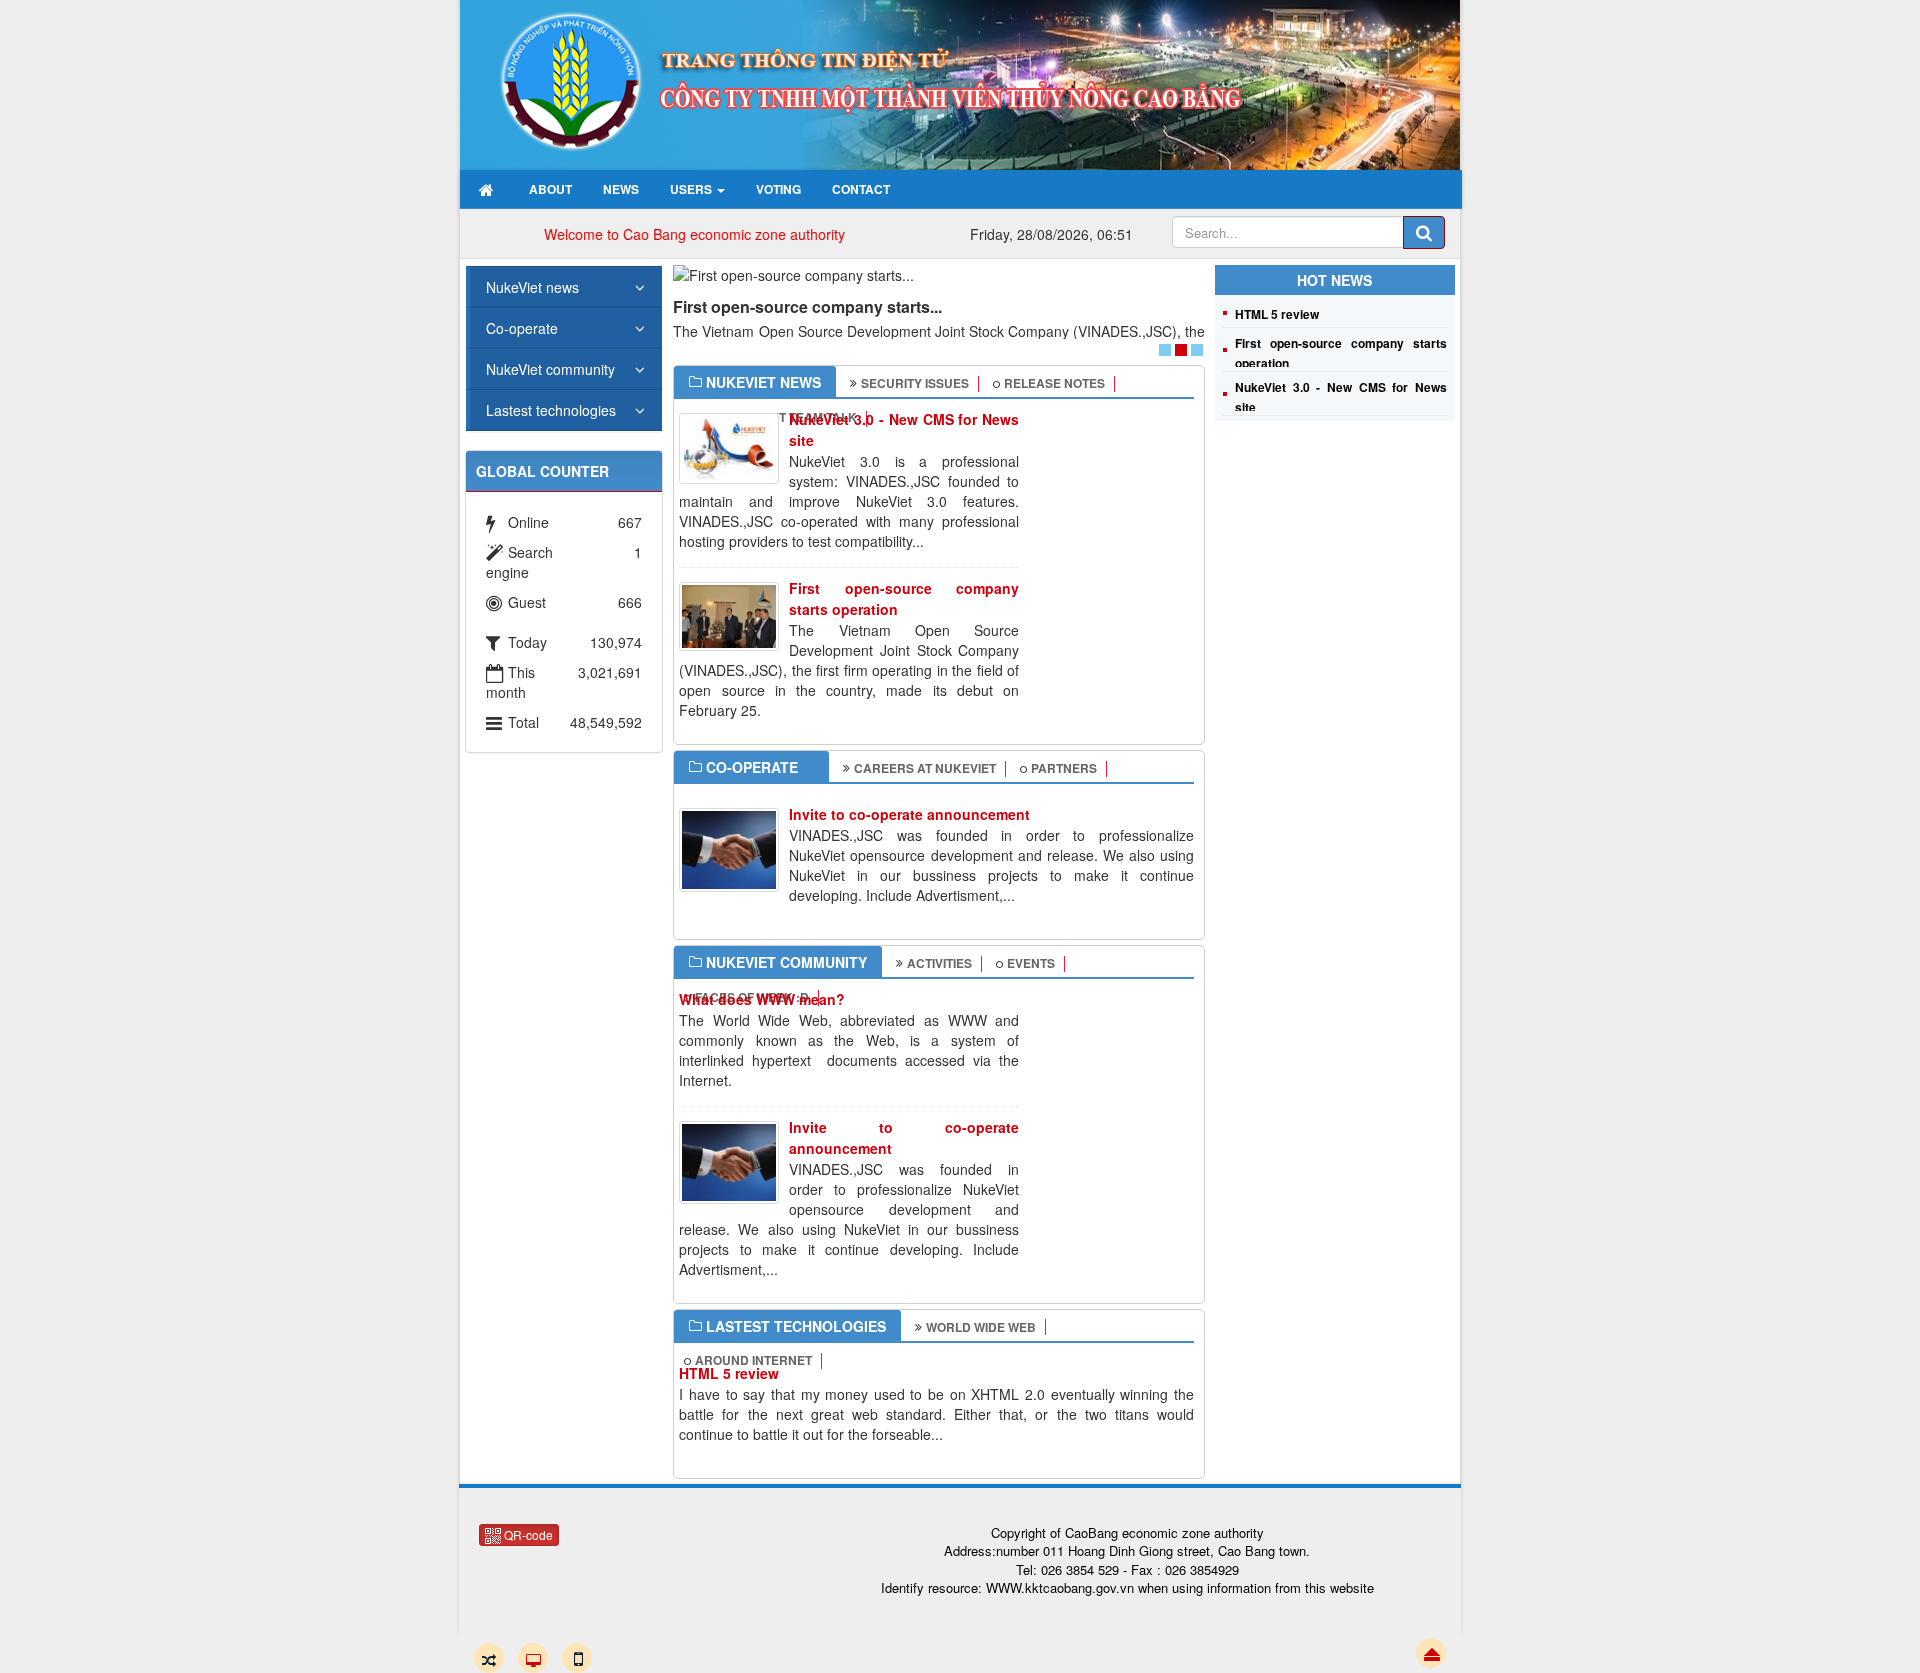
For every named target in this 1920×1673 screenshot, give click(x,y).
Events (1031, 963)
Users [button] (692, 189)
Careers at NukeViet (925, 768)
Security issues (915, 383)
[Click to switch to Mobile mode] (577, 1658)
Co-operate (522, 328)
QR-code (527, 1534)
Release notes (1054, 383)
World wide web (981, 1327)
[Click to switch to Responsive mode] (489, 1658)
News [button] (621, 189)
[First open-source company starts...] (939, 275)
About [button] (550, 189)
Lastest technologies (551, 410)
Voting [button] (778, 189)
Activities (939, 963)
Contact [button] (861, 189)
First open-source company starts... (807, 306)
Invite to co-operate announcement (909, 814)
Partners (1064, 768)
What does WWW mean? (762, 999)
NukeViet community (550, 369)
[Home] (488, 189)
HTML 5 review (729, 1373)
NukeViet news (532, 287)
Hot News (1334, 280)
